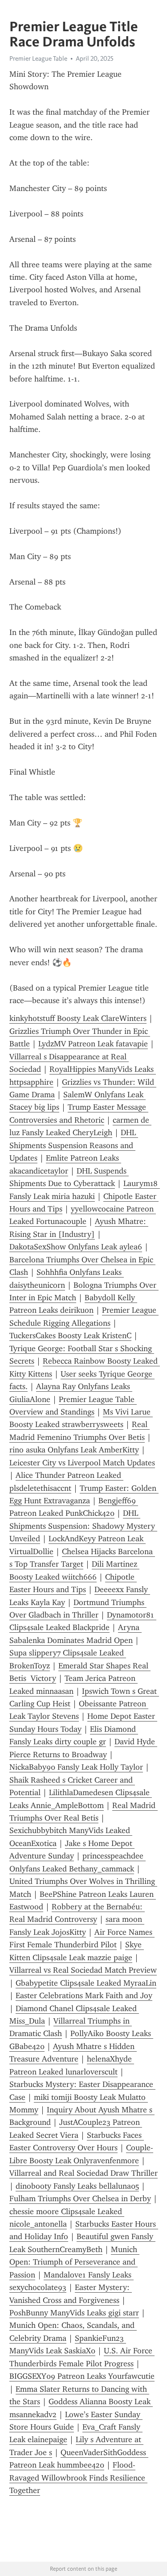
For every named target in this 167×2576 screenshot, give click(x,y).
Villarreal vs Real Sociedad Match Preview (83, 1970)
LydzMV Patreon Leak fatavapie (93, 1044)
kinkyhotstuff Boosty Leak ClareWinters (78, 1018)
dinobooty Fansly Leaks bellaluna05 (77, 2186)
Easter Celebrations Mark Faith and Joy (84, 1995)
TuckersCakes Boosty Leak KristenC (70, 1336)
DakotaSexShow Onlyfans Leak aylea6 (76, 1247)
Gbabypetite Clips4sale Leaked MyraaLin (86, 1983)
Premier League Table (38, 58)
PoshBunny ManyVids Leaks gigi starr (74, 2313)
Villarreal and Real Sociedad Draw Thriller (83, 2173)
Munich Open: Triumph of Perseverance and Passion (74, 2262)
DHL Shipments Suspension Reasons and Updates (74, 1145)
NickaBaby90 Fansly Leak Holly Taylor (76, 1767)
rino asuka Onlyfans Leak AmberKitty (74, 1450)
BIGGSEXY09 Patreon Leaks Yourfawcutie (82, 2376)
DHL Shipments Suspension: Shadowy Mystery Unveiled (83, 1526)
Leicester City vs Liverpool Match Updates (82, 1463)
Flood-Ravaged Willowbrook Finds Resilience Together (78, 2478)
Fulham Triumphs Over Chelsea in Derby (80, 2199)
